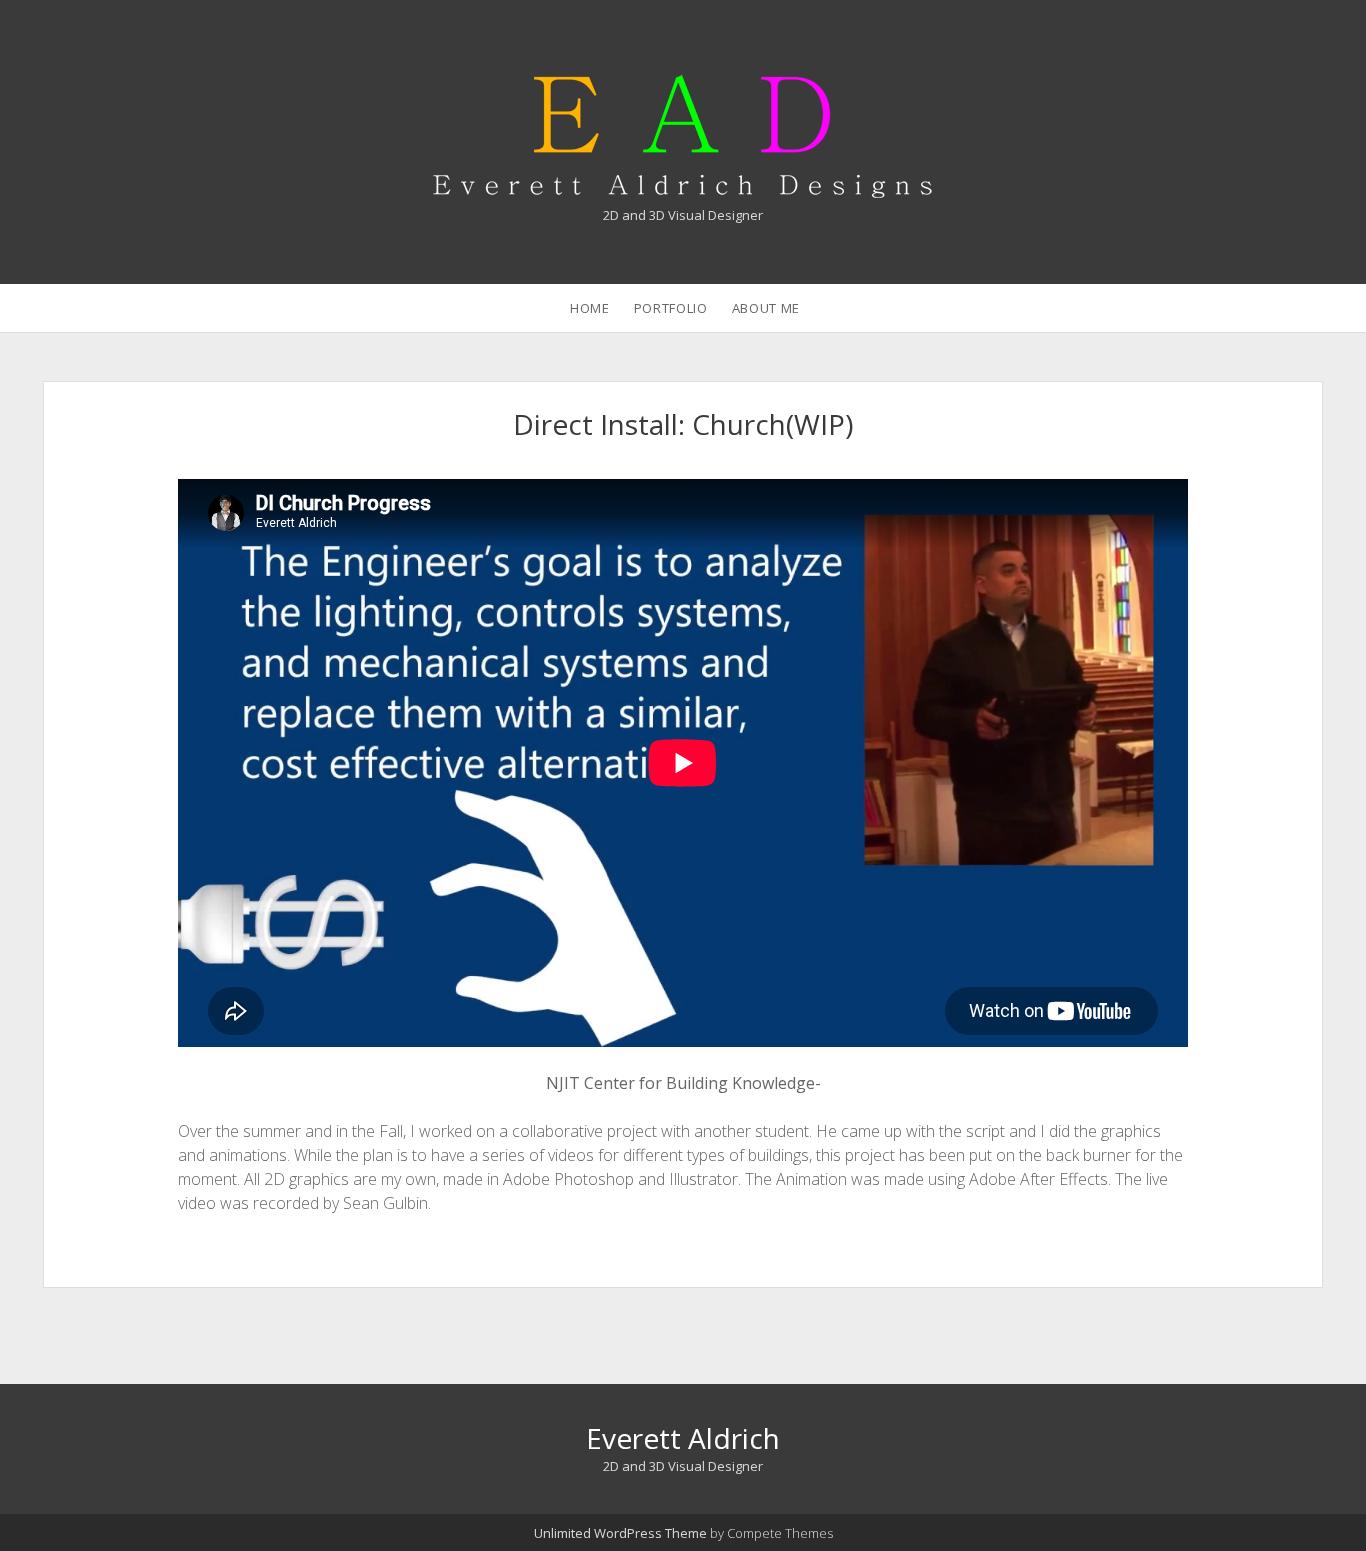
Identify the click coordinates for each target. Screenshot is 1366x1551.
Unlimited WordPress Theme (620, 1533)
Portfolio (671, 308)
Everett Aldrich (683, 1438)
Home (590, 308)
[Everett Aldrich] (683, 187)
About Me (766, 308)
